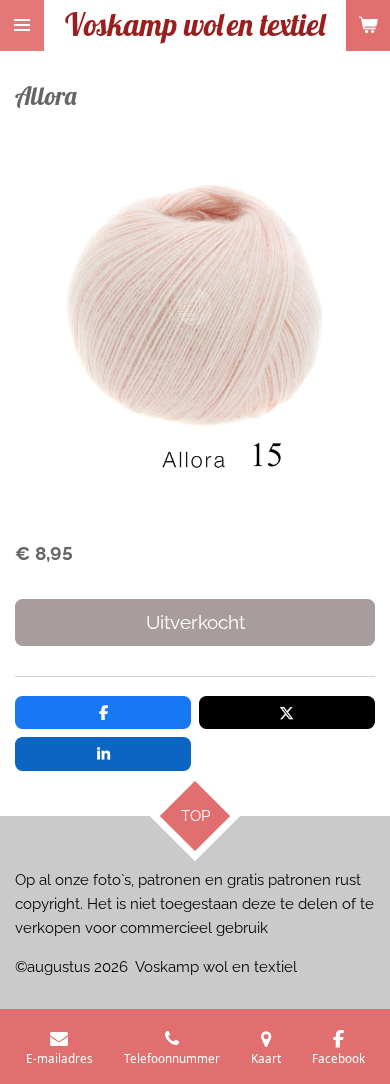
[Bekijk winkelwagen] (368, 25)
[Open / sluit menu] (22, 25)
